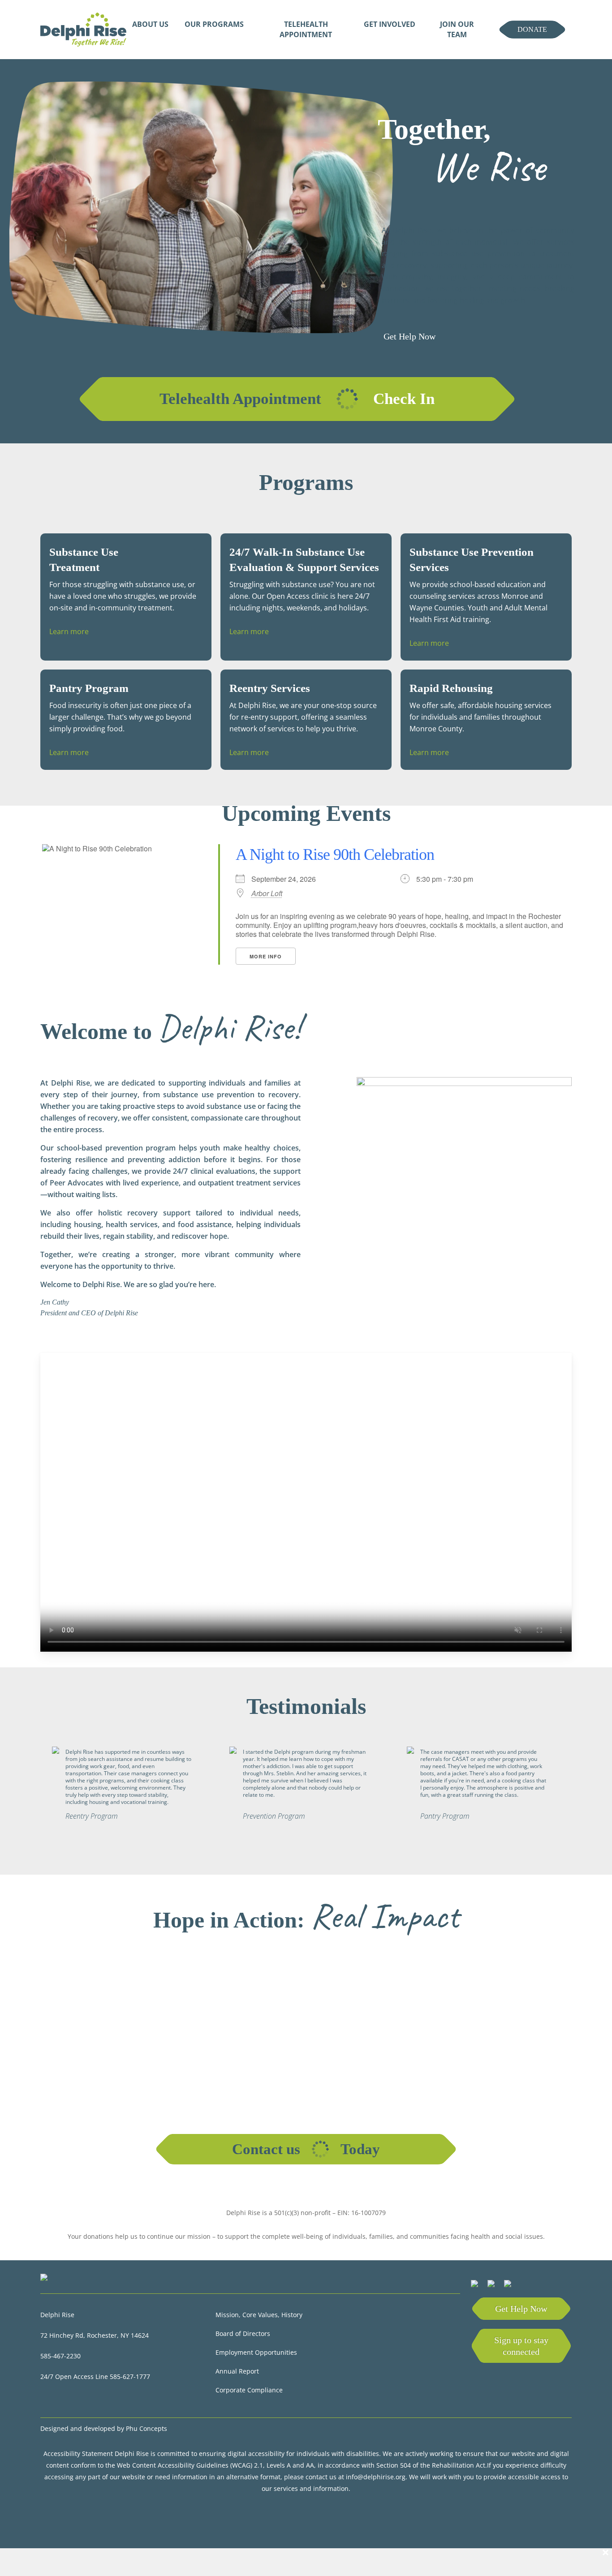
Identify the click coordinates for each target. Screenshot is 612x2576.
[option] (129, 1790)
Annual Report (238, 2371)
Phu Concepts (147, 2428)
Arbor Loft (267, 893)
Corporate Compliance (249, 2390)
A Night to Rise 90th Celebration (335, 854)
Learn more (69, 631)
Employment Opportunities (257, 2352)
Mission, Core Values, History (260, 2315)
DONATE (532, 29)
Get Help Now (521, 2309)
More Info (266, 956)
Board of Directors (244, 2333)
